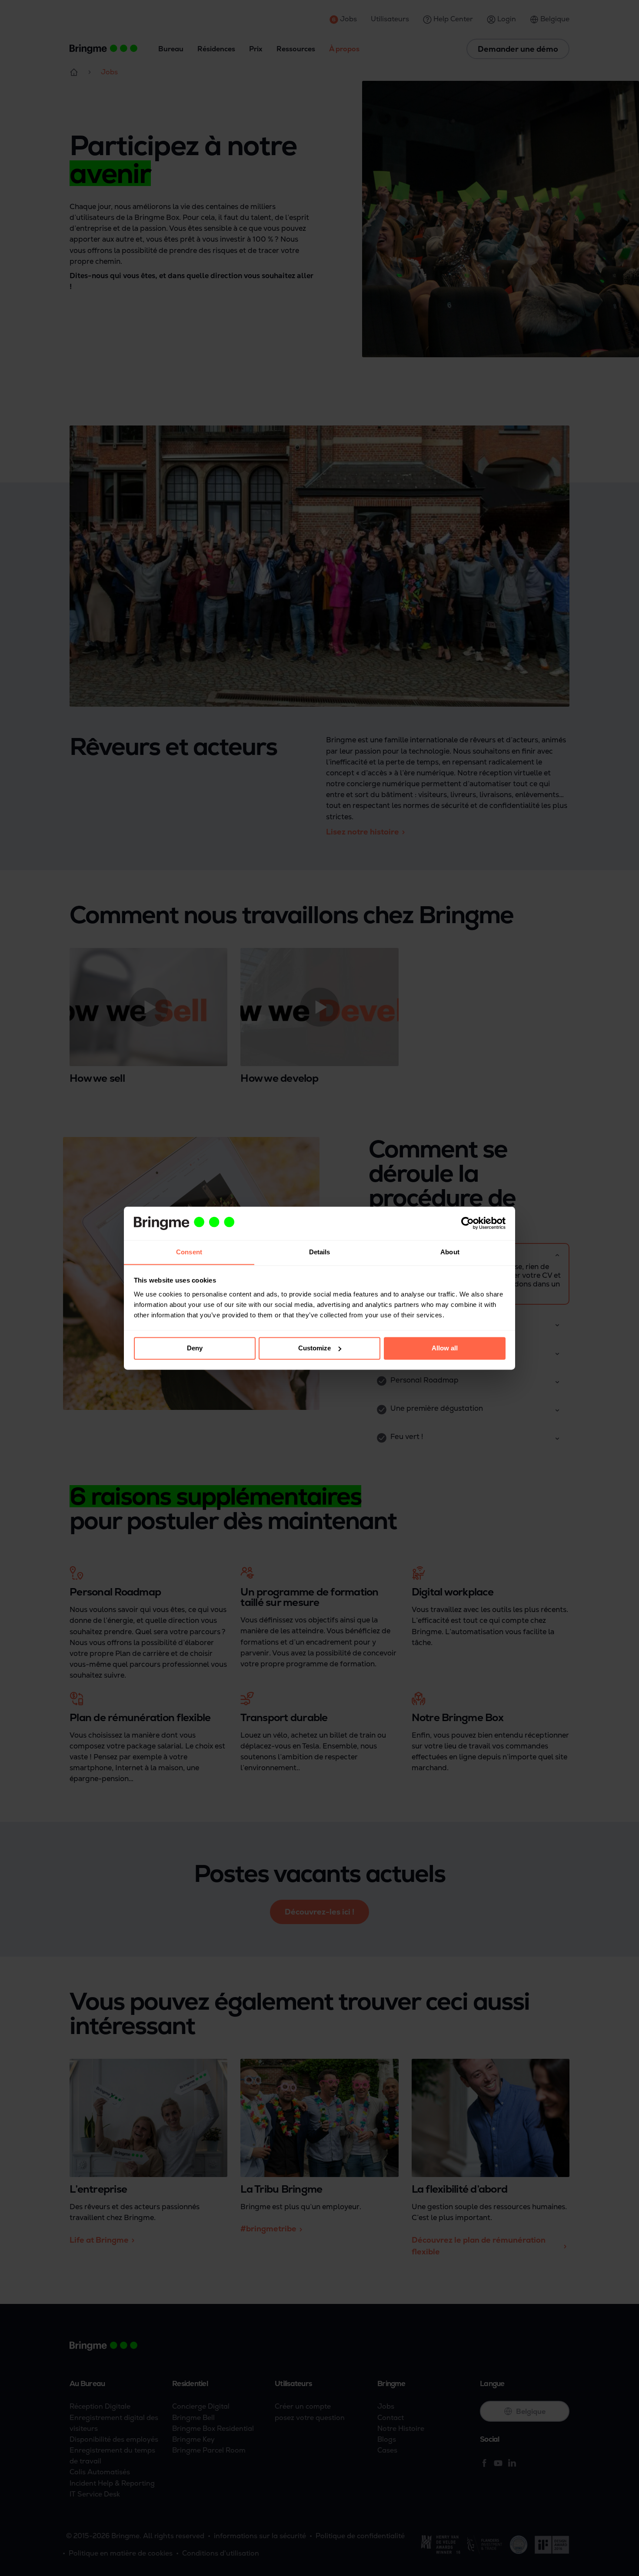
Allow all (445, 1348)
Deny (195, 1348)
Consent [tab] (189, 1252)
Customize (315, 1348)
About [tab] (450, 1252)
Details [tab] (320, 1252)
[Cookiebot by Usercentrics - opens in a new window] (468, 1223)
